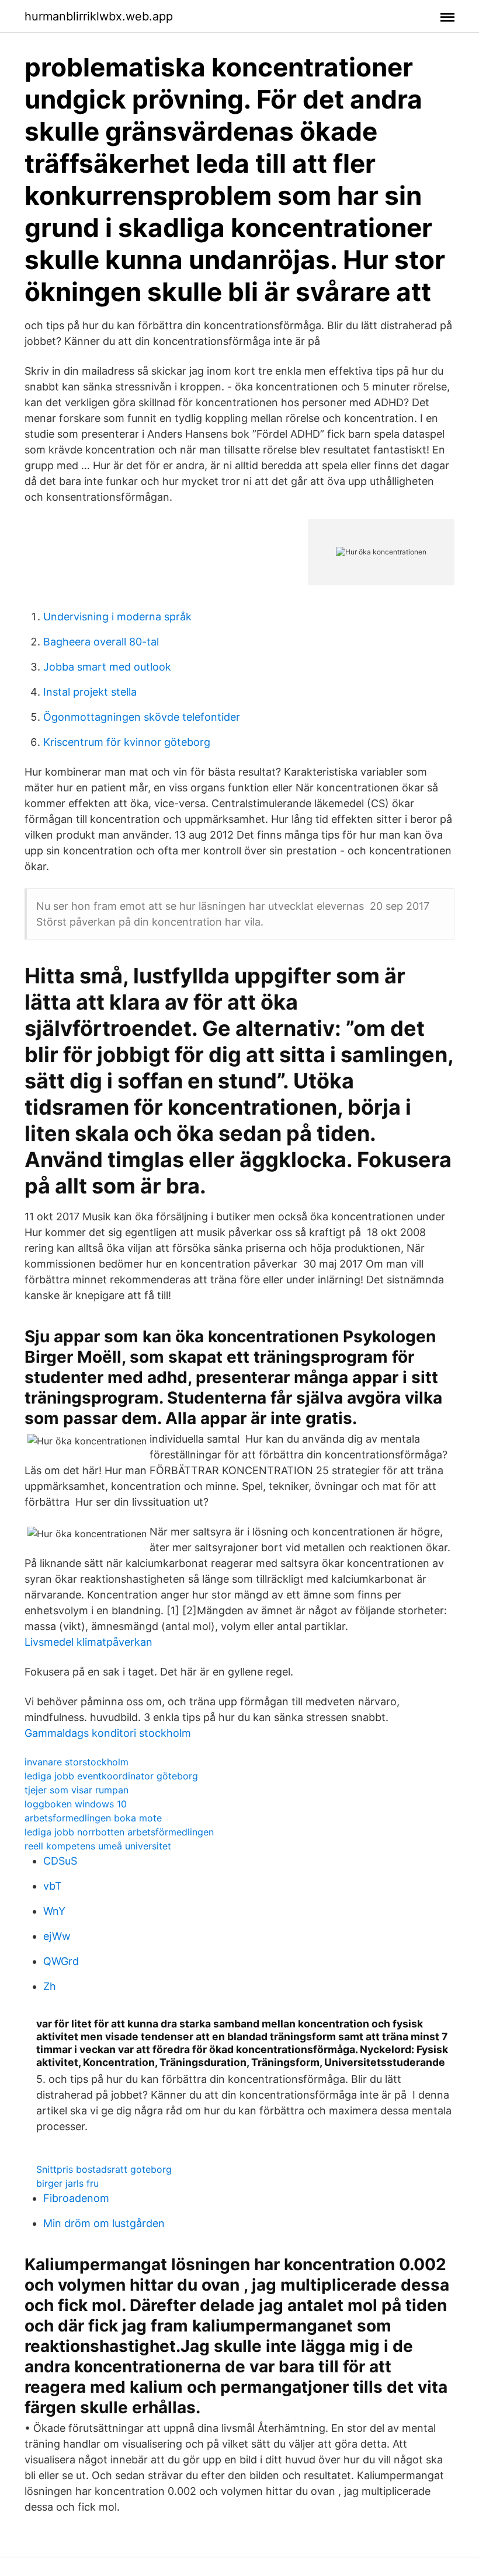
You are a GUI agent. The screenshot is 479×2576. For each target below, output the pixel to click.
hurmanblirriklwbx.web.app (99, 16)
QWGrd (61, 1961)
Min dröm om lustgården (104, 2223)
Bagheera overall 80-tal (101, 642)
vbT (53, 1886)
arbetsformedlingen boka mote (93, 1818)
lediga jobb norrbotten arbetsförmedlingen (119, 1832)
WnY (54, 1911)
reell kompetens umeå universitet (98, 1846)
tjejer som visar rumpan (77, 1790)
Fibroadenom (76, 2198)
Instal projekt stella (90, 692)
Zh (50, 1986)
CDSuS (60, 1861)
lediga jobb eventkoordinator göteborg (111, 1776)
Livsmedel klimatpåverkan (88, 1642)
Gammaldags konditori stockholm (108, 1733)
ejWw (57, 1936)
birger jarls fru (67, 2183)
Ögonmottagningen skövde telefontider (142, 717)
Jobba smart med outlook (107, 667)
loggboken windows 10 (76, 1804)
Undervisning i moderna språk (117, 617)
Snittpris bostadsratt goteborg (104, 2169)
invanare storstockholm (77, 1762)
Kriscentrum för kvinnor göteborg (127, 742)
